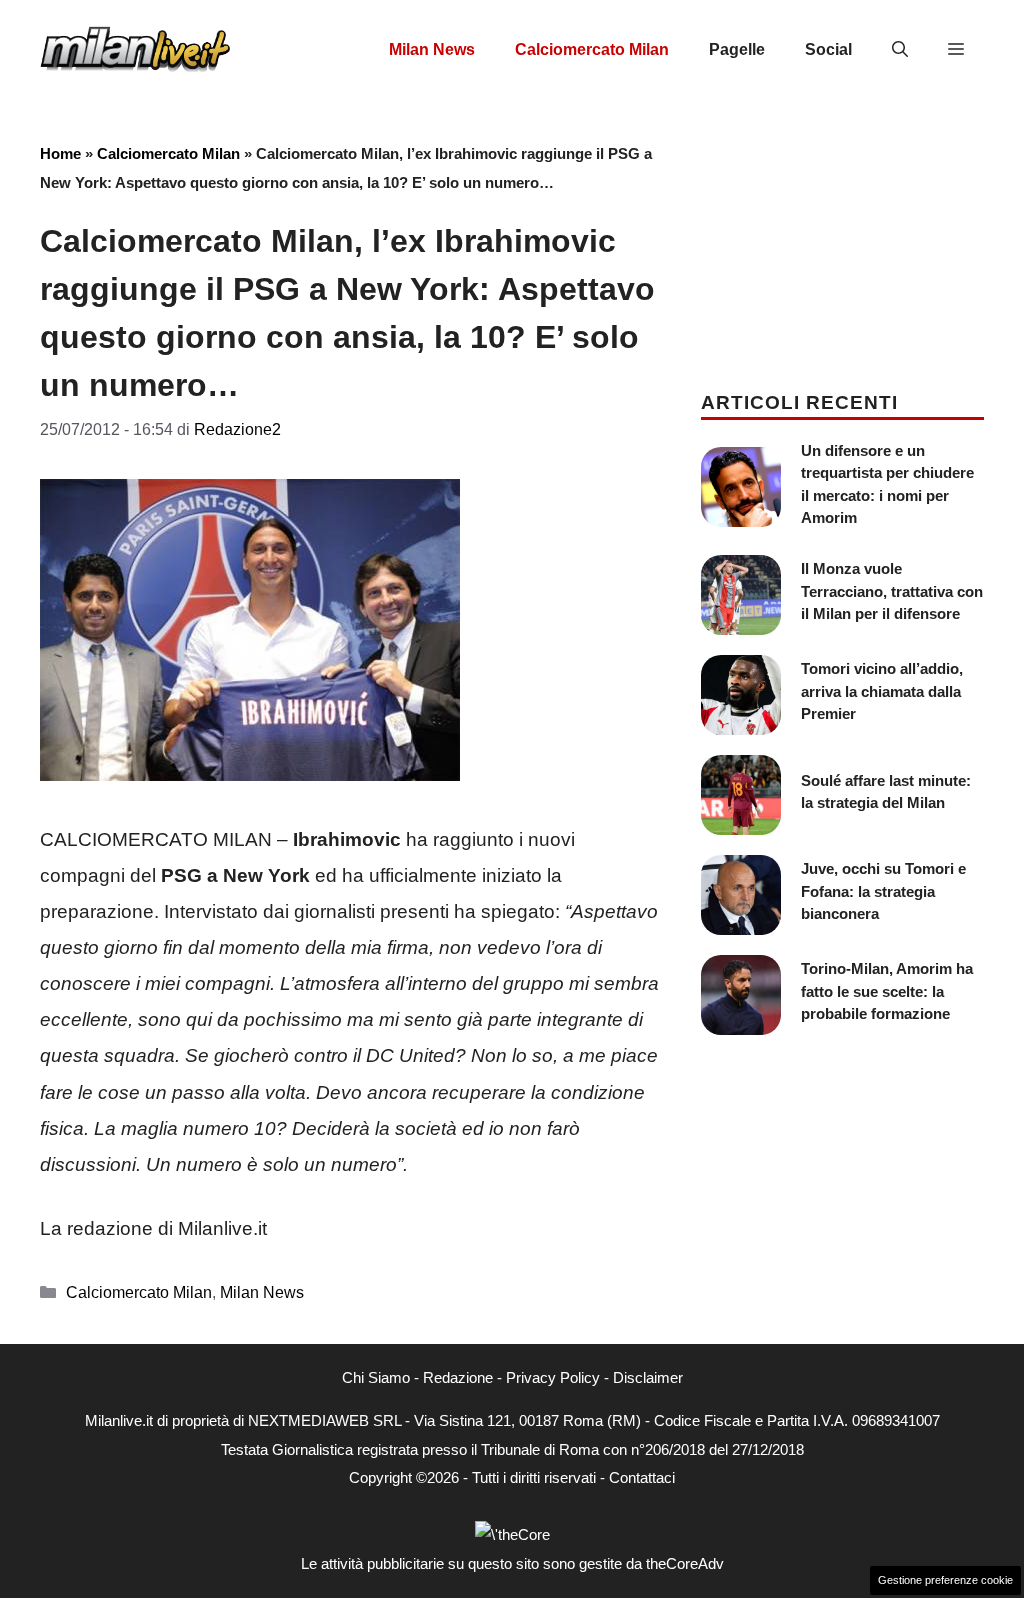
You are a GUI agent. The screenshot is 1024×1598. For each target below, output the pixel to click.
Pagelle (737, 49)
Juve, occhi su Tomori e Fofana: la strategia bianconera (883, 891)
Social (828, 49)
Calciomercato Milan (592, 49)
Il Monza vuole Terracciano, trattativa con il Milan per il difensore (892, 591)
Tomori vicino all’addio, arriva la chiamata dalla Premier (882, 691)
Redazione (458, 1377)
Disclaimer (648, 1377)
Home (60, 153)
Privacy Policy (553, 1377)
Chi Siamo (376, 1377)
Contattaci (642, 1477)
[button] (900, 50)
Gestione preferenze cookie (945, 1580)
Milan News (432, 49)
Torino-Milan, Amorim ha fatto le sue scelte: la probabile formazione (887, 991)
